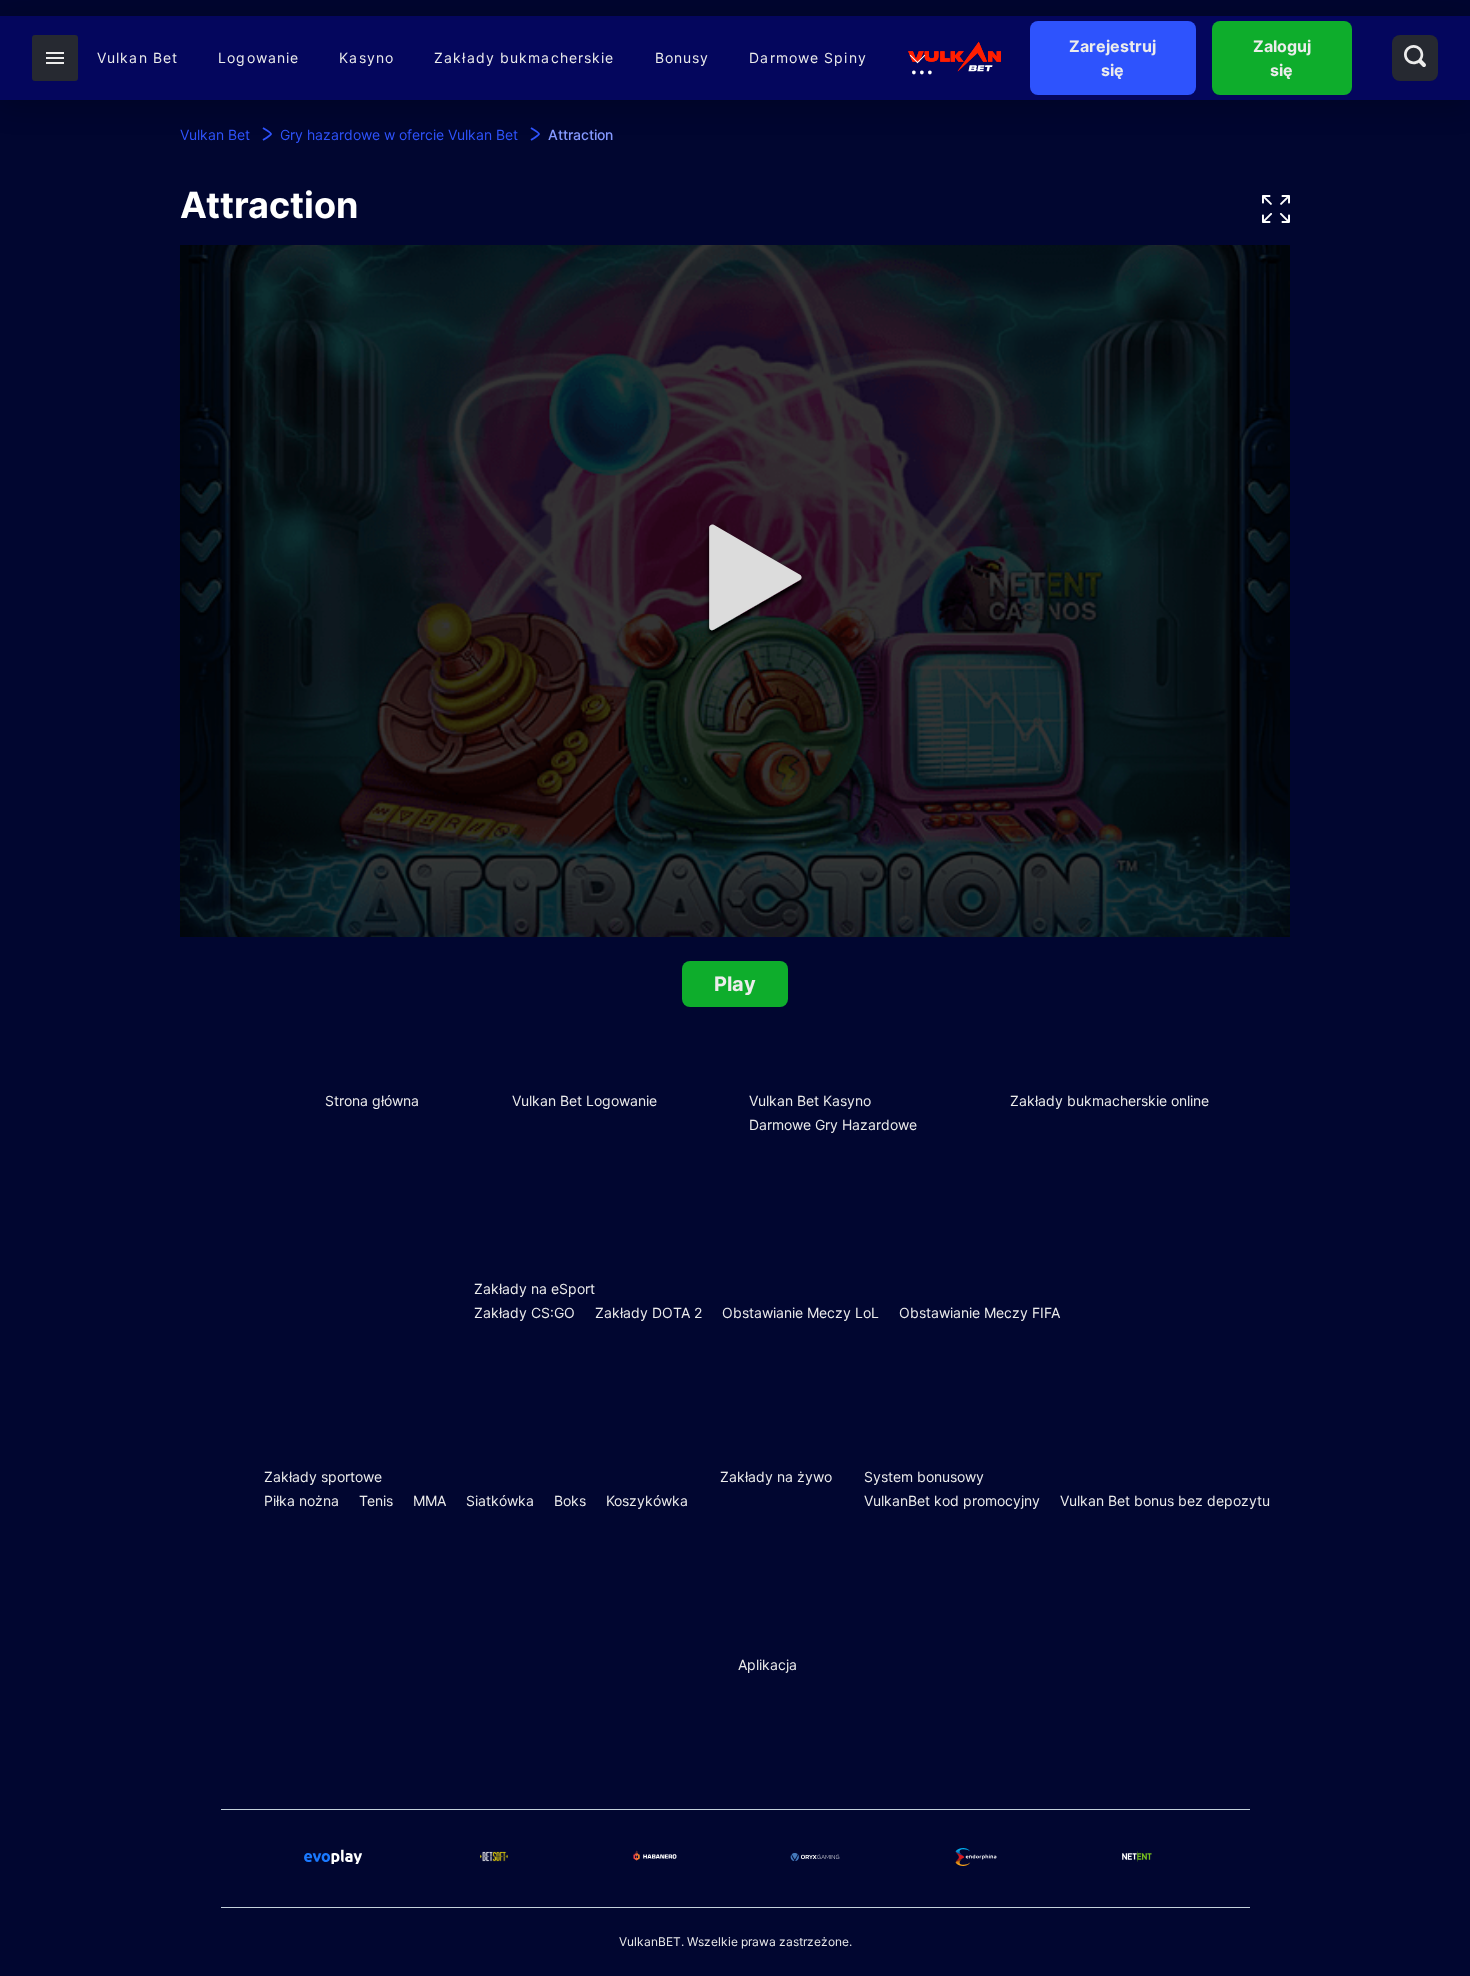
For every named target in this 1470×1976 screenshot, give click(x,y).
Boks (570, 1500)
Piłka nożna (301, 1500)
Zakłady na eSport (534, 1288)
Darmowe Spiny (808, 57)
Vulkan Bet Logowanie (584, 1100)
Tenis (376, 1500)
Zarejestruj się (1112, 58)
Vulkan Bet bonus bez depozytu (1165, 1500)
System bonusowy (924, 1476)
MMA (429, 1500)
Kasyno (366, 57)
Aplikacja (767, 1664)
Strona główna (372, 1100)
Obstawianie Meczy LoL (800, 1312)
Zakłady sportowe (323, 1476)
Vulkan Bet (137, 57)
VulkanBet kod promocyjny (952, 1500)
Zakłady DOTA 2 (648, 1312)
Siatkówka (500, 1500)
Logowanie (258, 57)
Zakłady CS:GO (524, 1312)
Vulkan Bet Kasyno (810, 1100)
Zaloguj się (1282, 58)
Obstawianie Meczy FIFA (979, 1312)
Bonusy (682, 57)
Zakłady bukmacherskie (524, 57)
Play (735, 984)
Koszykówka (647, 1500)
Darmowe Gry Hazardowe (833, 1124)
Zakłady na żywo (776, 1476)
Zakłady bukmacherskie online (1109, 1100)
